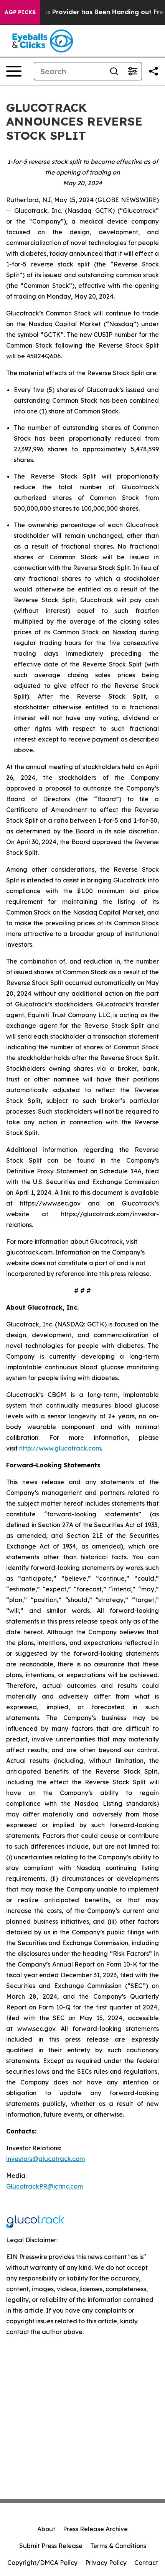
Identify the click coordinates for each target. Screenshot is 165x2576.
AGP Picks (20, 12)
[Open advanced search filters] (132, 71)
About (46, 2529)
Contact (146, 2563)
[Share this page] (153, 71)
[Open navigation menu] (14, 71)
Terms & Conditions (118, 2546)
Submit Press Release (51, 2546)
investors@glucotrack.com (45, 2159)
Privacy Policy (106, 2563)
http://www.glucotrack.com (60, 1448)
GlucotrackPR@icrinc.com (45, 2186)
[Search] (114, 71)
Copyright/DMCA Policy (42, 2563)
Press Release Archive (95, 2529)
